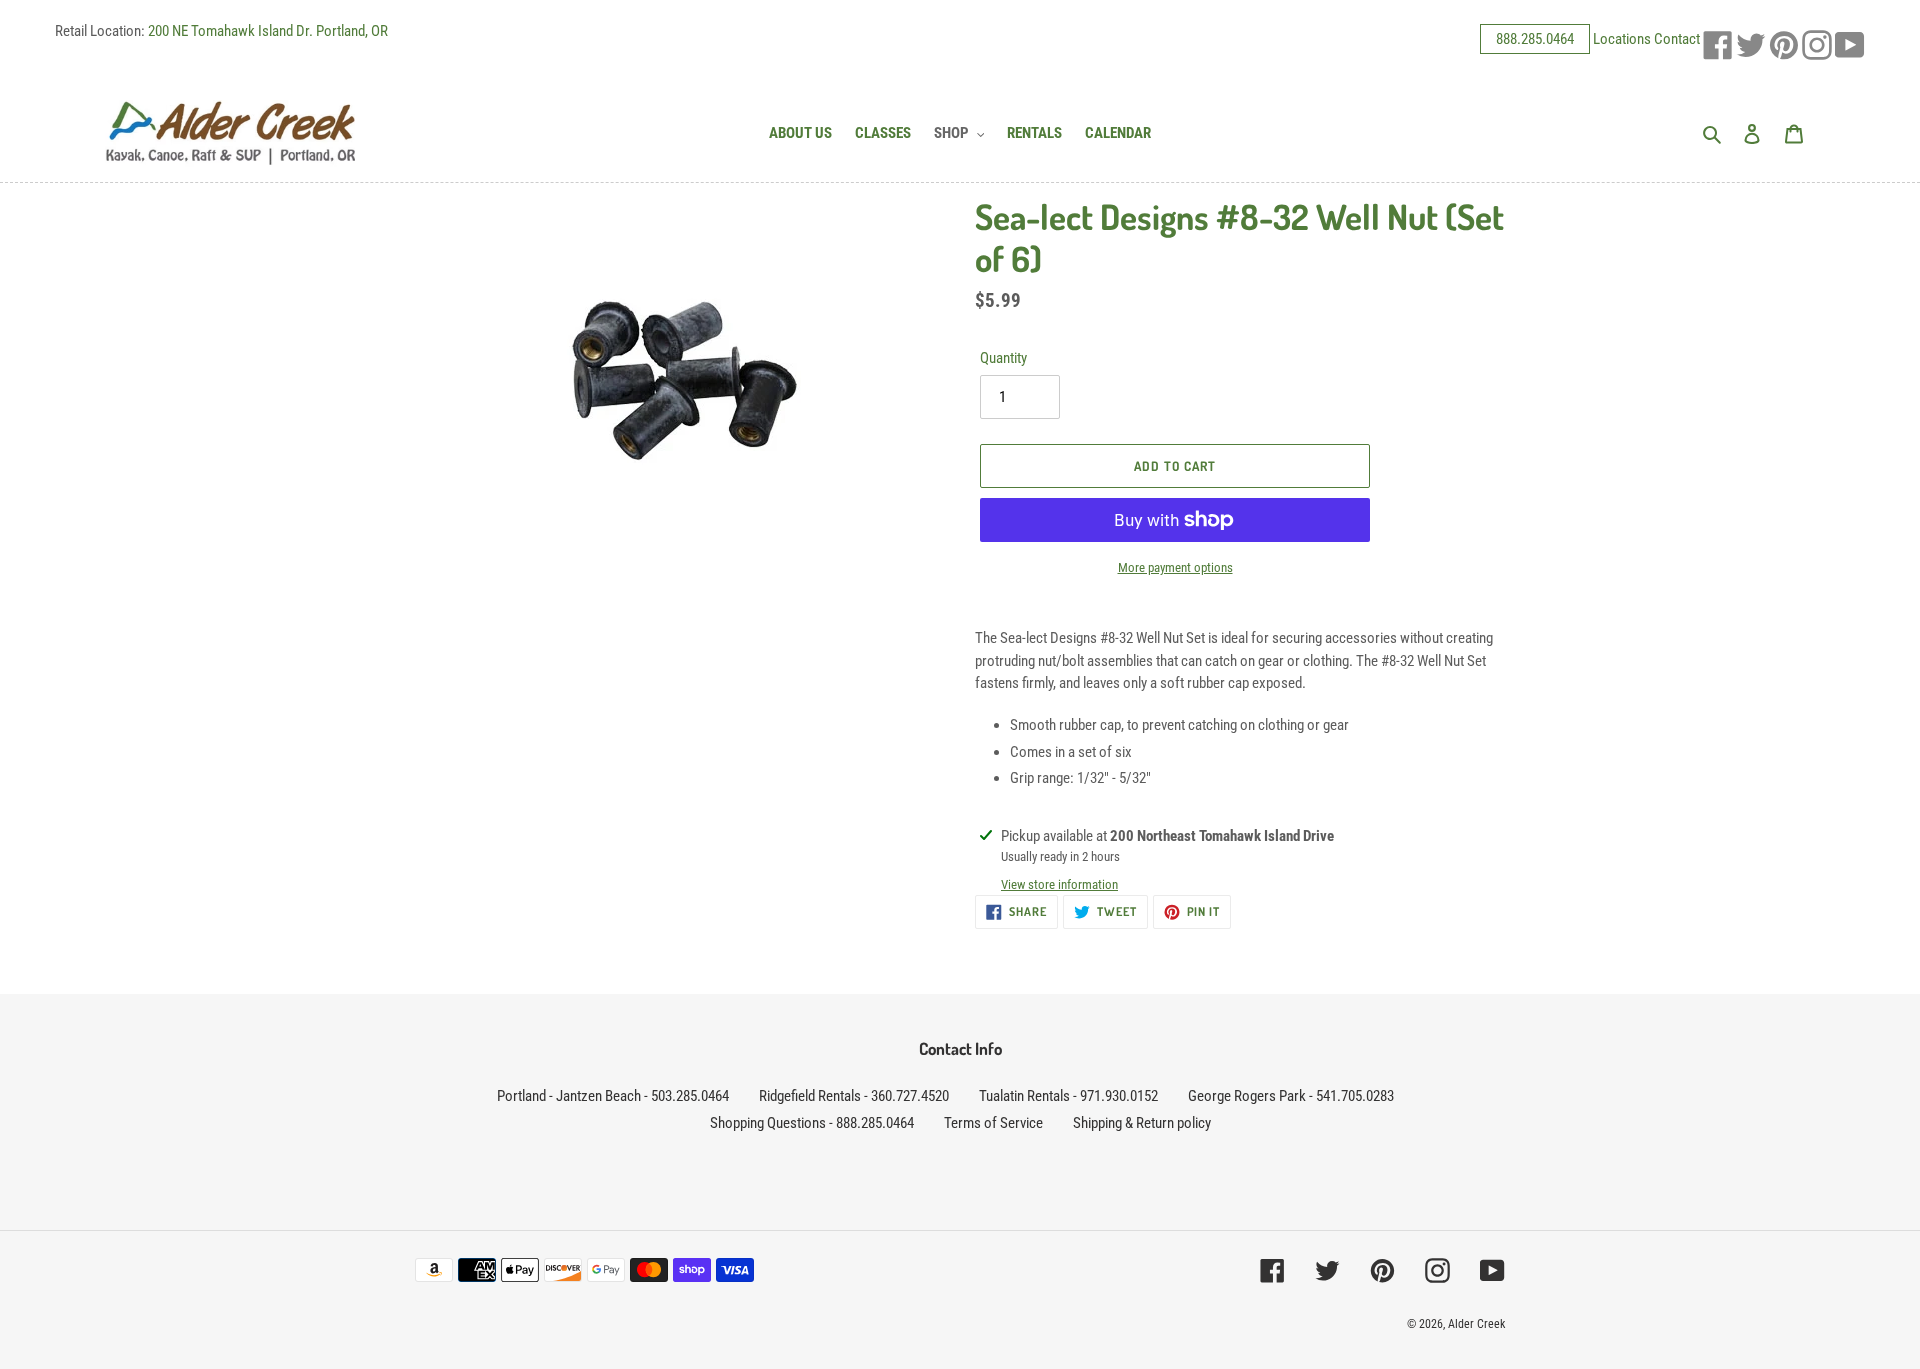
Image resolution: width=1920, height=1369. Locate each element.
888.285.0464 (1535, 39)
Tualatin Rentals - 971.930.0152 (1068, 1096)
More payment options (1175, 567)
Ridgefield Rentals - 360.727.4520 (854, 1096)
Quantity (1003, 358)
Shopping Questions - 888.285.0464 (812, 1123)
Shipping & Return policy (1142, 1123)
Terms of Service (993, 1123)
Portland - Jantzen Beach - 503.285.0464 (613, 1096)
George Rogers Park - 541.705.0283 (1291, 1096)
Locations (1622, 39)
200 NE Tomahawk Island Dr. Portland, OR (268, 31)
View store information (1059, 884)
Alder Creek (1476, 1324)
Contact (1677, 39)
